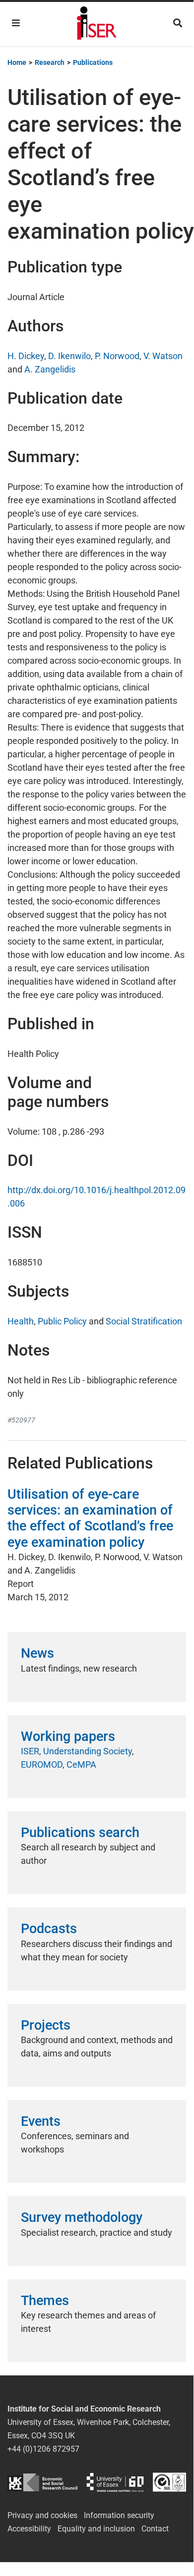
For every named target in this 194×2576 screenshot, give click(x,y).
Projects (46, 2025)
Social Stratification (144, 1321)
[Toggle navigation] (16, 23)
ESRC (42, 2482)
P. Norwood (117, 356)
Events (41, 2121)
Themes (45, 2301)
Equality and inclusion (96, 2529)
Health (21, 1321)
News (37, 1653)
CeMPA (81, 1764)
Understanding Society (88, 1751)
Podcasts (49, 1929)
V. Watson (163, 356)
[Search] (178, 23)
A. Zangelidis (50, 369)
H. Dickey (26, 356)
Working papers (68, 1736)
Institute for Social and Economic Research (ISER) (97, 24)
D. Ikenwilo (69, 356)
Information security (119, 2515)
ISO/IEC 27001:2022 (169, 2482)
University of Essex (115, 2482)
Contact (155, 2529)
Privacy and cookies (42, 2515)
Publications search (80, 1833)
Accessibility (29, 2529)
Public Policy (62, 1321)
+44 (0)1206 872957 (43, 2449)
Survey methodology (82, 2217)
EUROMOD (42, 1764)
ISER (30, 1751)
